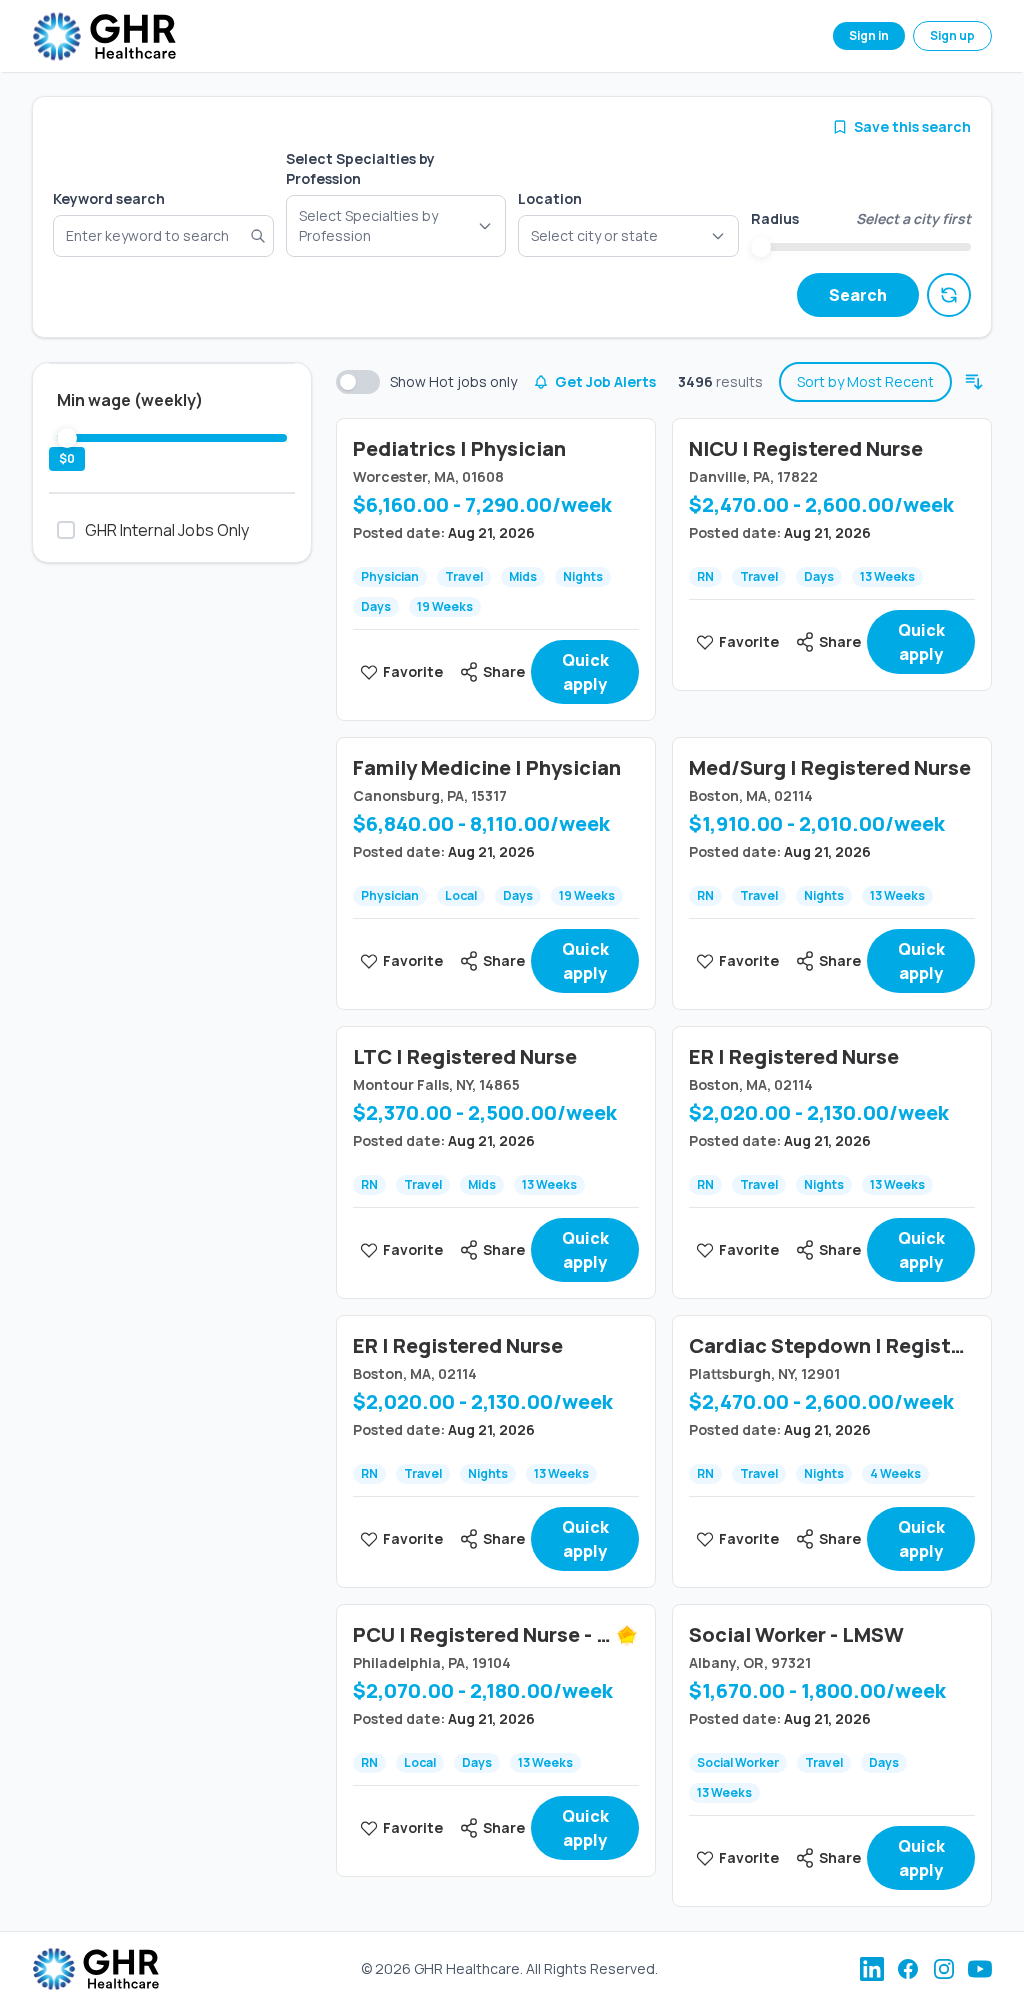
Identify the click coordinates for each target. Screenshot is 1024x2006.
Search (858, 295)
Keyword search (109, 198)
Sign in (869, 35)
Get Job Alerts (605, 381)
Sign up (952, 35)
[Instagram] (944, 1969)
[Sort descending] (974, 382)
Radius (775, 218)
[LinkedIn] (872, 1969)
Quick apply (585, 672)
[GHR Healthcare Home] (104, 36)
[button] (628, 236)
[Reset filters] (949, 295)
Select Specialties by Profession (360, 168)
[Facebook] (908, 1969)
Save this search (912, 126)
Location (550, 198)
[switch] (358, 382)
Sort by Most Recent (865, 381)
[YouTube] (980, 1969)
